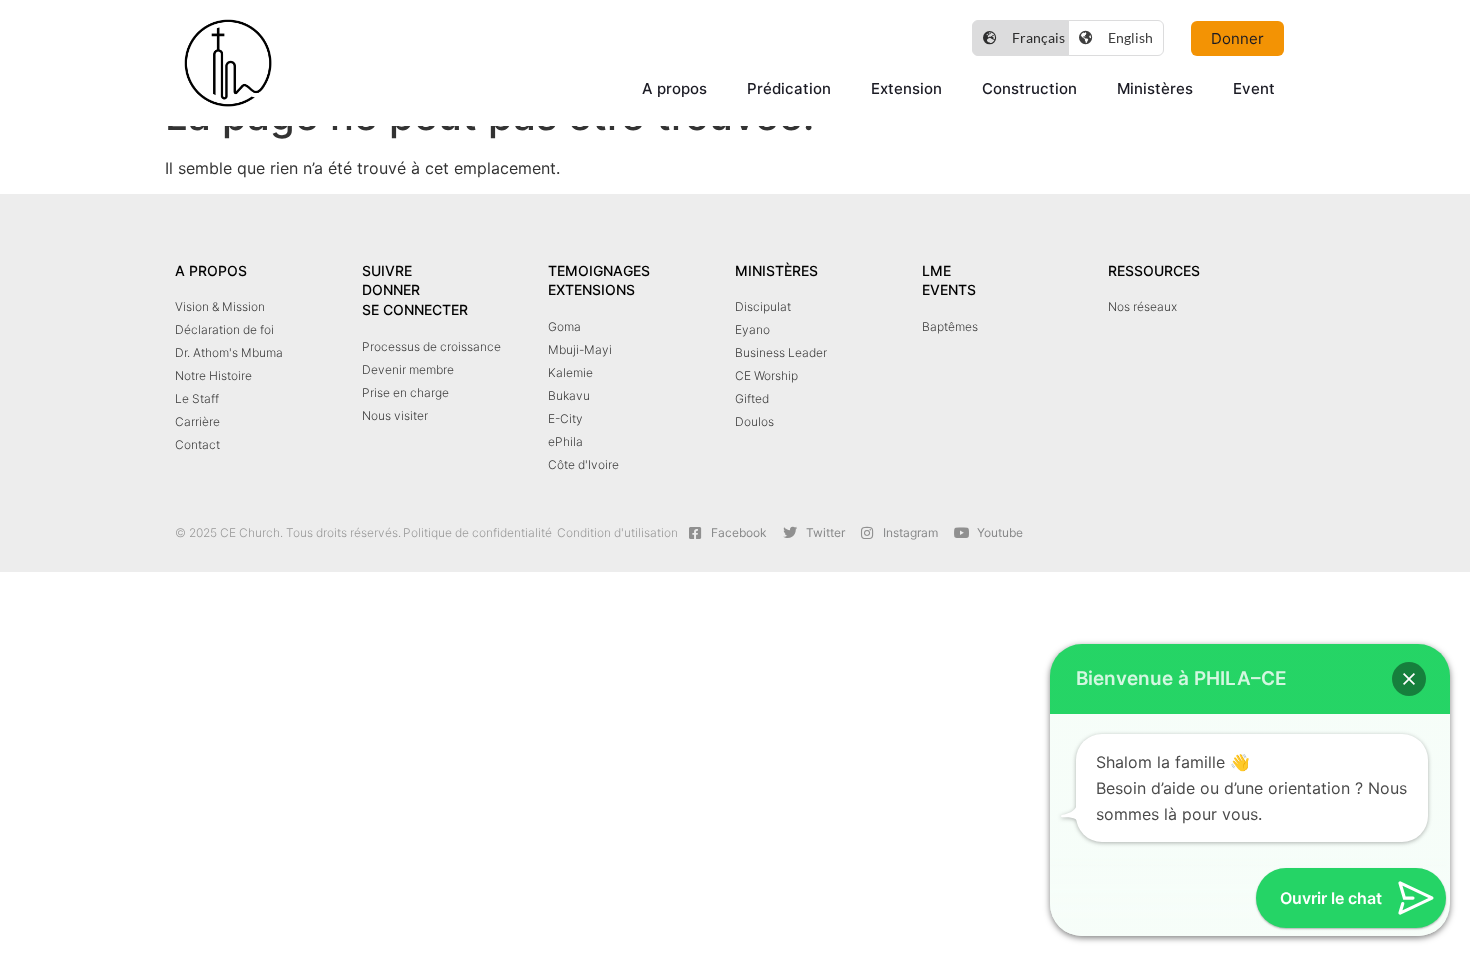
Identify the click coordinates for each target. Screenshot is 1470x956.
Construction (1029, 88)
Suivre (387, 270)
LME (936, 270)
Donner (391, 289)
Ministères (1155, 88)
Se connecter (415, 309)
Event (1254, 88)
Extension (906, 88)
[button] (1409, 679)
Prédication (789, 88)
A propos (674, 88)
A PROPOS (211, 270)
